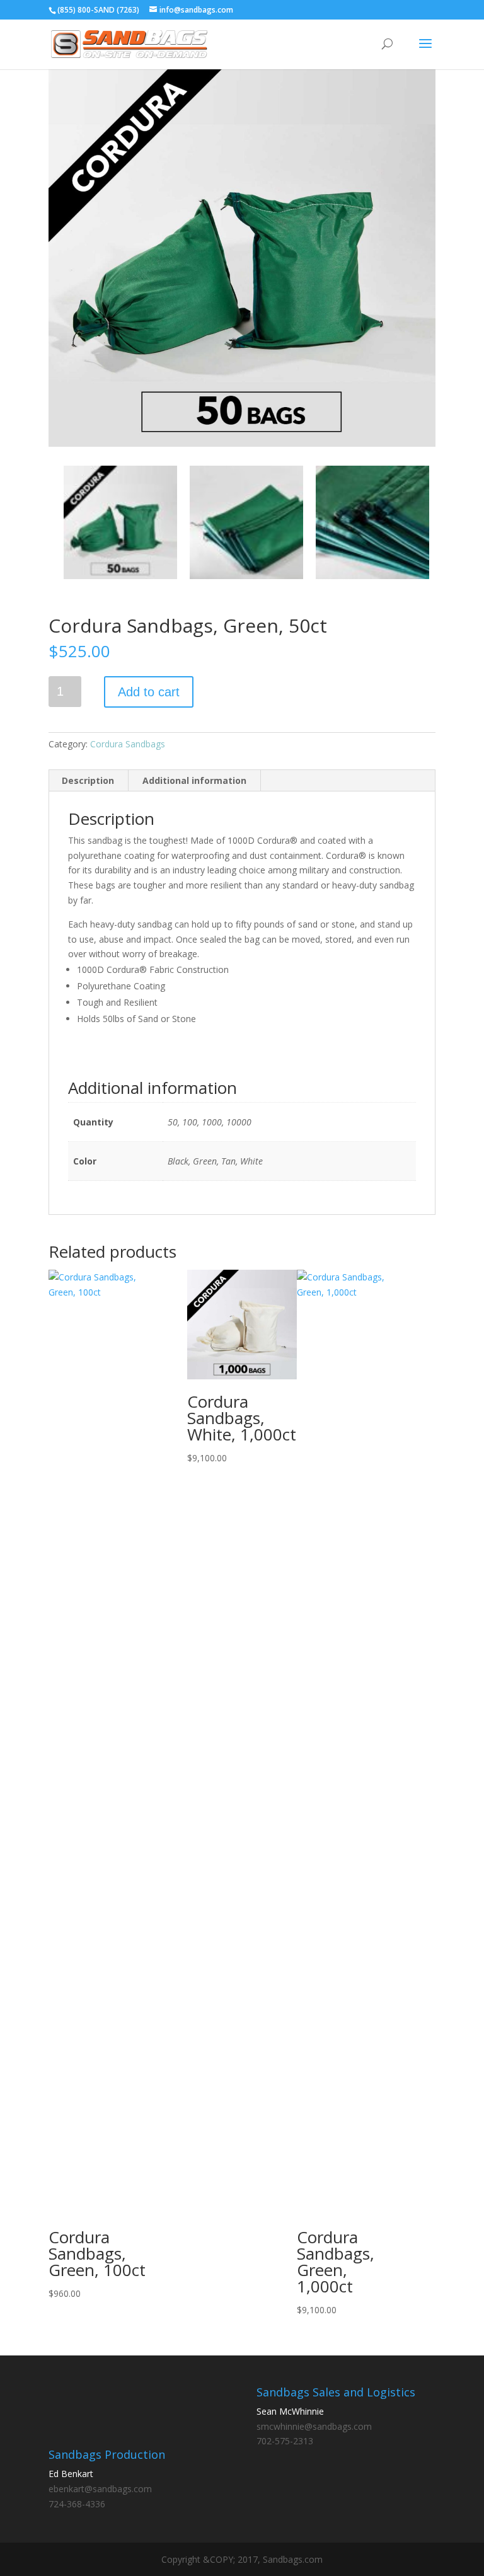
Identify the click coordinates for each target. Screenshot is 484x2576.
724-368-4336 (77, 2504)
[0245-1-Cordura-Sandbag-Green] (246, 522)
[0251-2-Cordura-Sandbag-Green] (372, 522)
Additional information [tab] (194, 780)
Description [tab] (88, 780)
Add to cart (149, 692)
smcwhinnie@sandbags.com (314, 2426)
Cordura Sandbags (128, 744)
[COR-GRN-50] (242, 253)
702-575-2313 (285, 2441)
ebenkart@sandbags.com (100, 2489)
